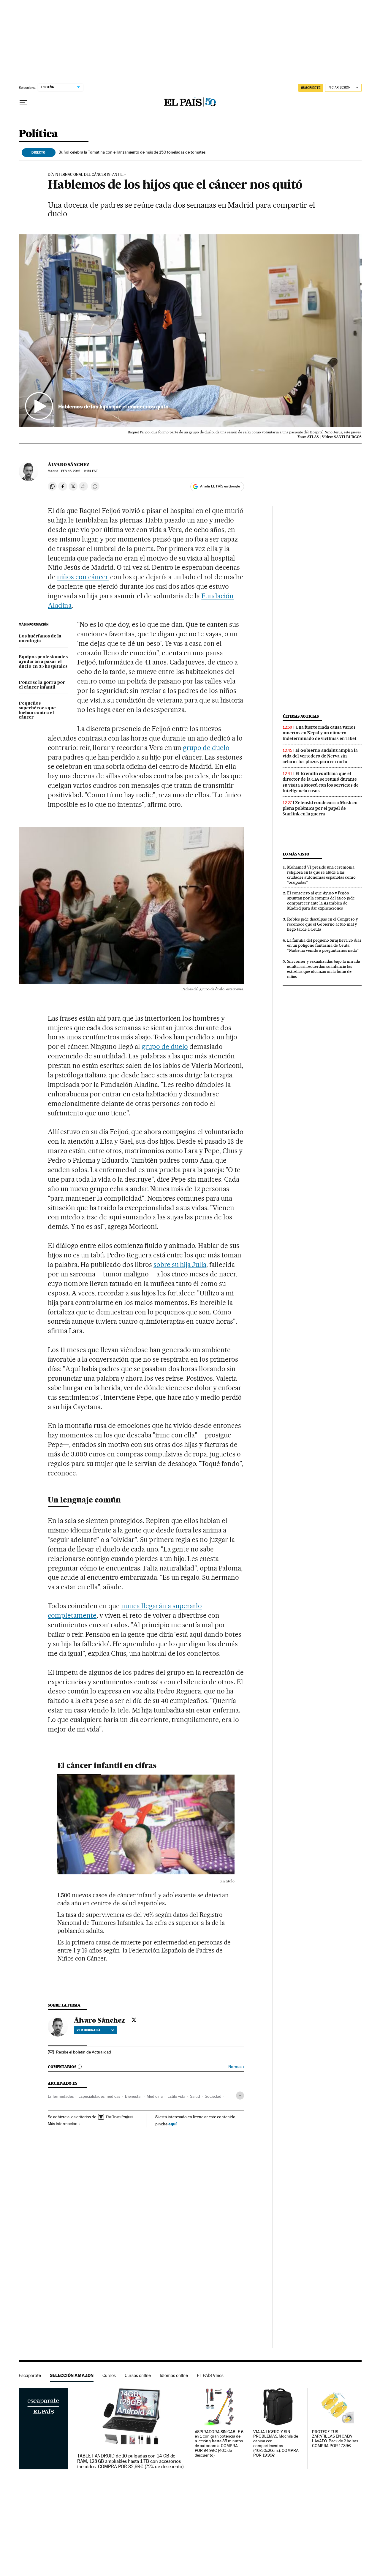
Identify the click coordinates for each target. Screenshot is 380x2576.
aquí (172, 2124)
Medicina (155, 2096)
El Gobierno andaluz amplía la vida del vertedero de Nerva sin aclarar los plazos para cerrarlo (320, 756)
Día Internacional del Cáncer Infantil (85, 175)
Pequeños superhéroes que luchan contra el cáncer (37, 711)
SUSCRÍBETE (311, 88)
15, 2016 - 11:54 (79, 471)
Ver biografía (89, 2030)
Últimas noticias (301, 716)
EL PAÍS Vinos (210, 2375)
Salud (195, 2096)
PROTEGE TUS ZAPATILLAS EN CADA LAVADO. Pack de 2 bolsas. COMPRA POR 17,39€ (335, 2439)
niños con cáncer (83, 577)
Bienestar (133, 2096)
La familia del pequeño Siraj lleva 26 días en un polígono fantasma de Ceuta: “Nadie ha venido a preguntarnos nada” (324, 945)
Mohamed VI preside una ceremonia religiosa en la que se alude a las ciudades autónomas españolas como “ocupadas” (321, 875)
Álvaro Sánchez (69, 465)
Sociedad (213, 2096)
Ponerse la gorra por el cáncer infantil (42, 685)
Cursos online (138, 2375)
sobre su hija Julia (180, 1265)
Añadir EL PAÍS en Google (220, 486)
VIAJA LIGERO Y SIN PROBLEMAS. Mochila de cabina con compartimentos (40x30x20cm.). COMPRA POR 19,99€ (276, 2444)
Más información (63, 2124)
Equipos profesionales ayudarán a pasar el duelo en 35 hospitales (43, 662)
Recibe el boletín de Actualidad (84, 2052)
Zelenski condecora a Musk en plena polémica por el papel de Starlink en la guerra (320, 808)
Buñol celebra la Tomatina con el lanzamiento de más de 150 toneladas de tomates (132, 152)
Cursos (109, 2375)
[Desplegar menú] (23, 102)
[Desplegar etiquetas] (240, 2096)
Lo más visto (296, 854)
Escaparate (30, 2375)
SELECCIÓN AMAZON (72, 2375)
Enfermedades (61, 2096)
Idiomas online (174, 2375)
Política (38, 134)
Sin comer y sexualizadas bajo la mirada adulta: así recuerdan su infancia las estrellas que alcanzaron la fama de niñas (324, 969)
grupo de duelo (206, 748)
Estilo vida (176, 2096)
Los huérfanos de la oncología (40, 639)
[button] (190, 331)
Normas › (236, 2067)
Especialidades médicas (99, 2096)
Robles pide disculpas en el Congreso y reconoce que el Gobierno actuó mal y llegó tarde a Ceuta (322, 924)
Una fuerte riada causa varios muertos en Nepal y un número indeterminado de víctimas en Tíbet (320, 733)
